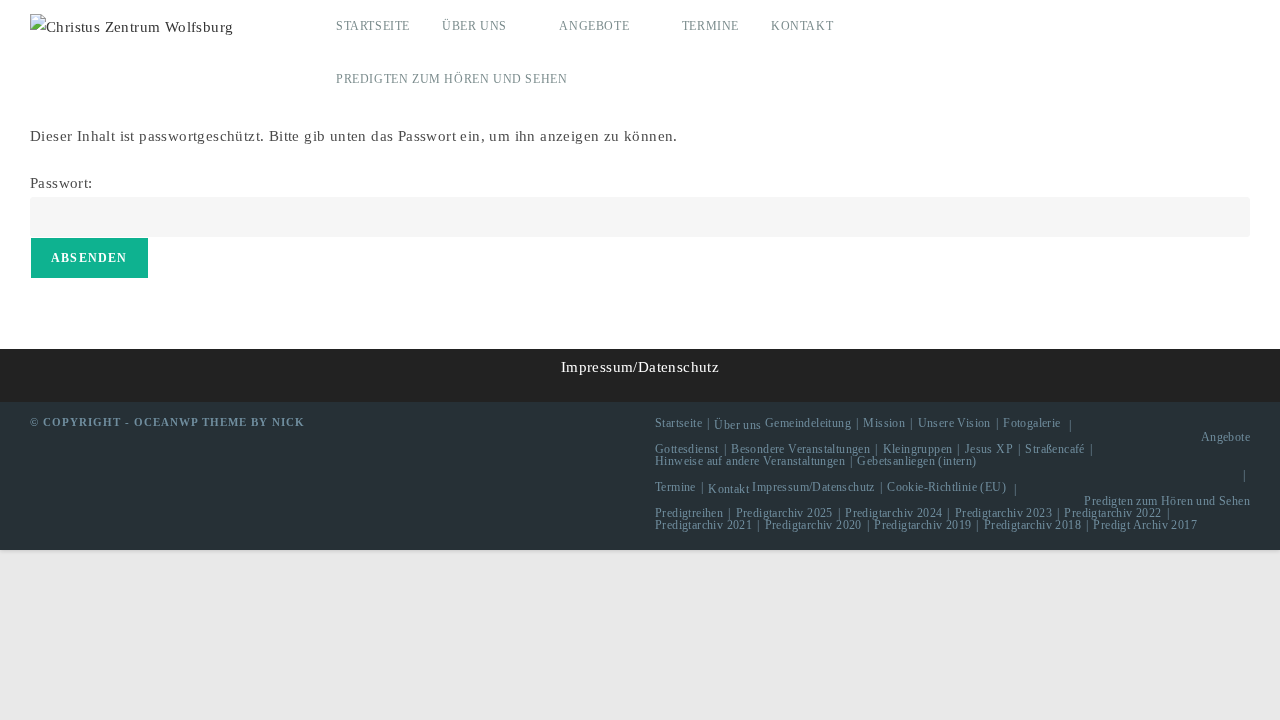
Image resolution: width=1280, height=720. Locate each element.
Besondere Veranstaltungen (800, 449)
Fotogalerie (1031, 423)
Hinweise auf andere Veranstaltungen (750, 461)
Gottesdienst (687, 449)
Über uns (737, 425)
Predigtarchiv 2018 (1032, 525)
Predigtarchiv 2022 (1112, 513)
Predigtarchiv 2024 (893, 513)
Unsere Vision (954, 423)
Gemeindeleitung (808, 423)
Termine (675, 487)
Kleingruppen (918, 449)
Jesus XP (989, 449)
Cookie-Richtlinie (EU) (946, 487)
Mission (884, 423)
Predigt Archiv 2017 (1145, 525)
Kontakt (728, 489)
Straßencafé (1054, 449)
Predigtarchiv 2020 (813, 525)
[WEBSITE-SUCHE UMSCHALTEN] (624, 79)
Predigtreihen (689, 513)
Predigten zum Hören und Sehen (1167, 501)
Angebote (1225, 437)
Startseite (678, 423)
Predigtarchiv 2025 (784, 513)
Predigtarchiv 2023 (1003, 513)
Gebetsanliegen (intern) (916, 461)
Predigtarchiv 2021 (703, 525)
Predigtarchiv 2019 (922, 525)
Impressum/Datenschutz (640, 367)
